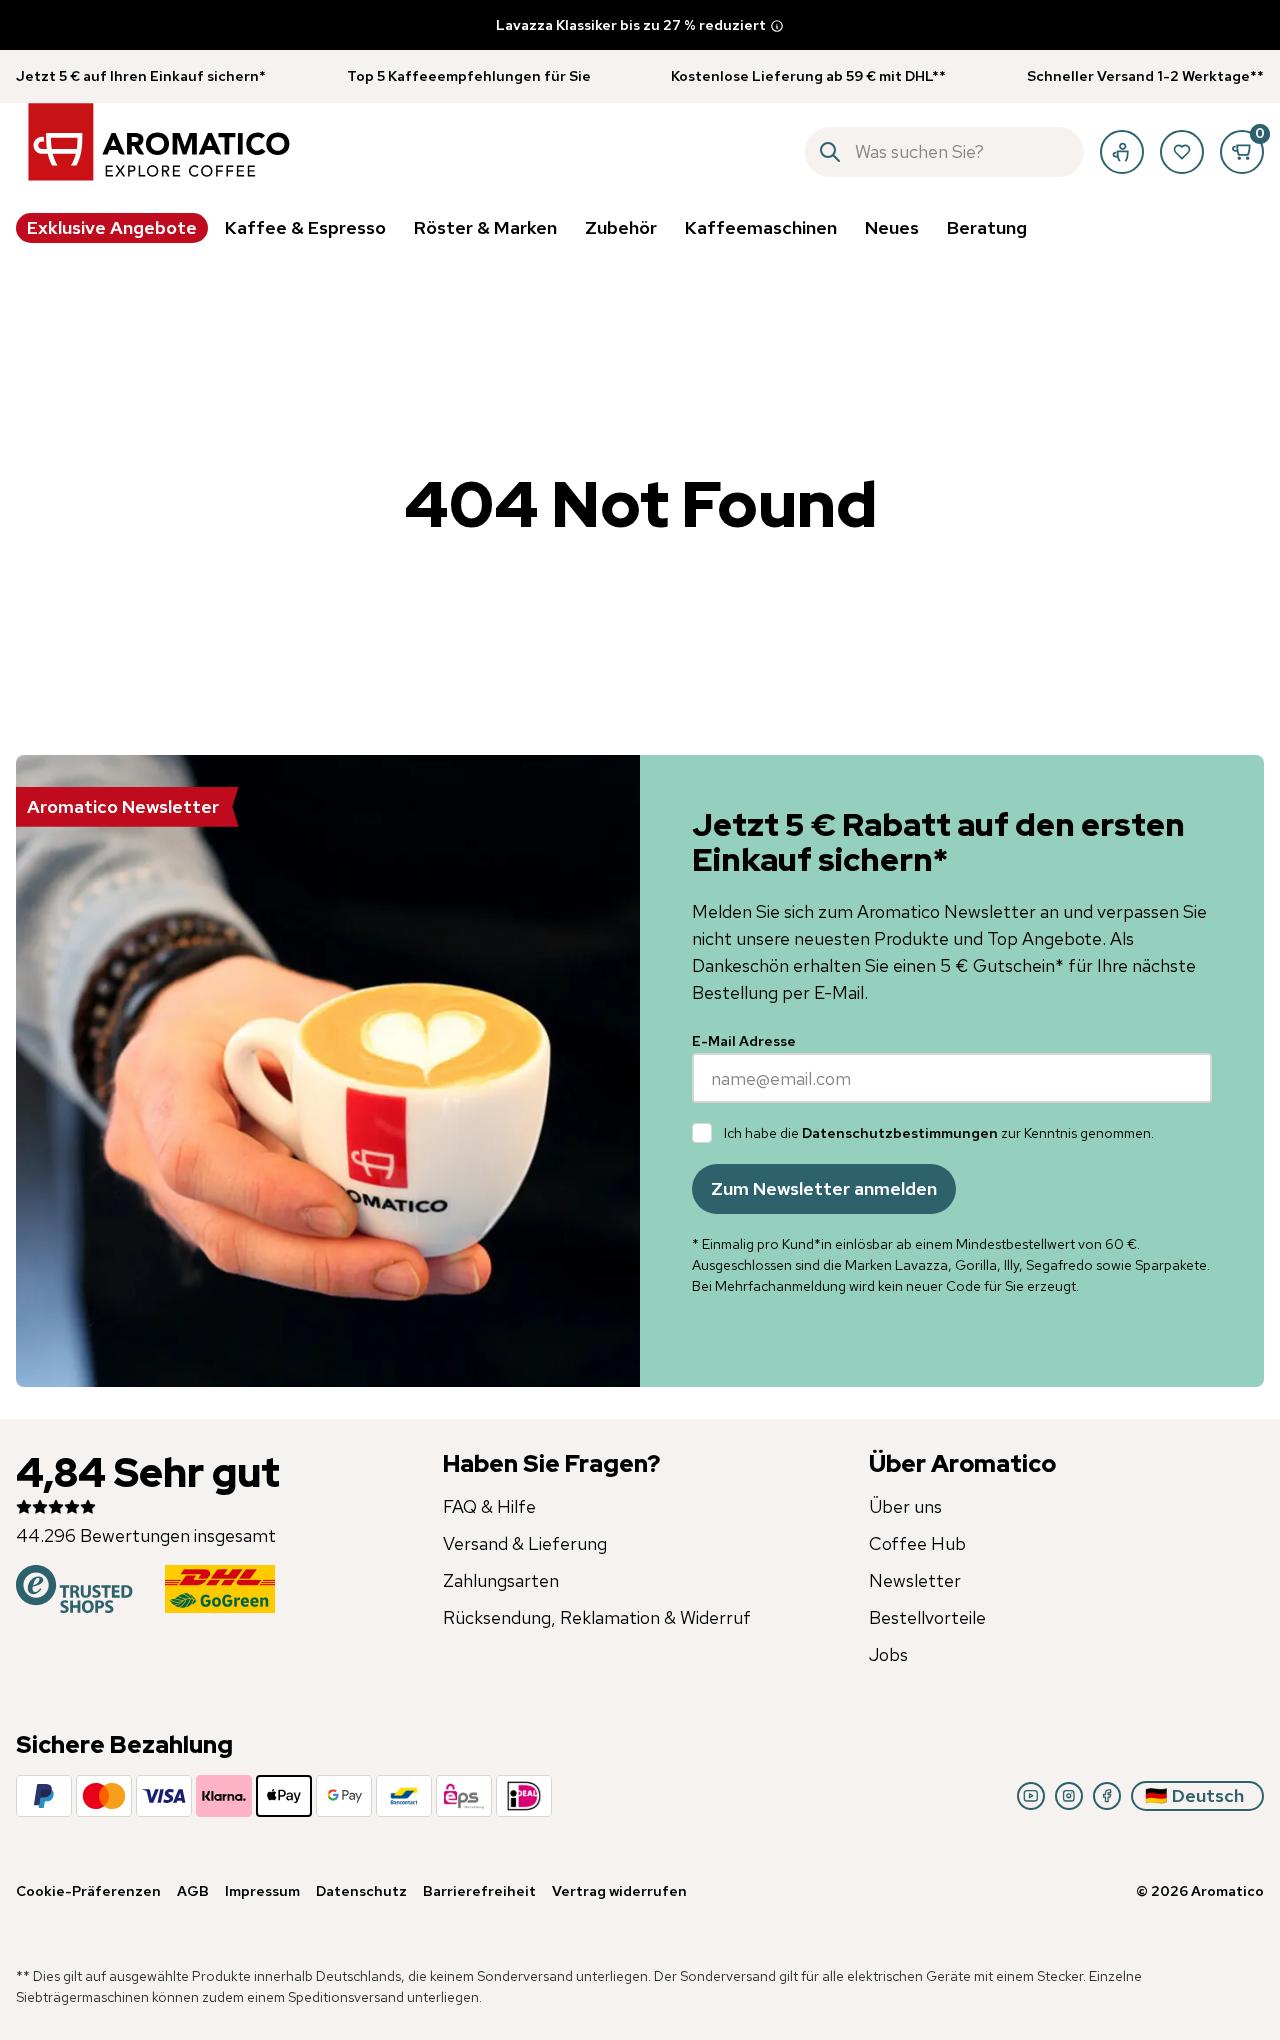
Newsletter (915, 1580)
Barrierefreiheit (479, 1891)
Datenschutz (361, 1891)
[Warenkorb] (1242, 152)
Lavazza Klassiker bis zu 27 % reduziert (631, 25)
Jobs (888, 1654)
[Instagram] (1069, 1796)
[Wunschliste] (1182, 152)
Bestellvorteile (927, 1617)
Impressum (262, 1891)
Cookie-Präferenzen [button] (88, 1891)
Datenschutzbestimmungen (900, 1133)
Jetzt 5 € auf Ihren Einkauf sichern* (141, 76)
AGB (193, 1891)
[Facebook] (1107, 1796)
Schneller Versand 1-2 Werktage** (1145, 76)
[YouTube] (1031, 1796)
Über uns (905, 1506)
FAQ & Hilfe (489, 1506)
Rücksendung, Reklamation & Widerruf (597, 1617)
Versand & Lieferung (525, 1543)
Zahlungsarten (501, 1580)
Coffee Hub (917, 1543)
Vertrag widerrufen (619, 1891)
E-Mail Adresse (744, 1041)
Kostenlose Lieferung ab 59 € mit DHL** (808, 76)
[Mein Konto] (1122, 152)
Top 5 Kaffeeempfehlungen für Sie (469, 76)
